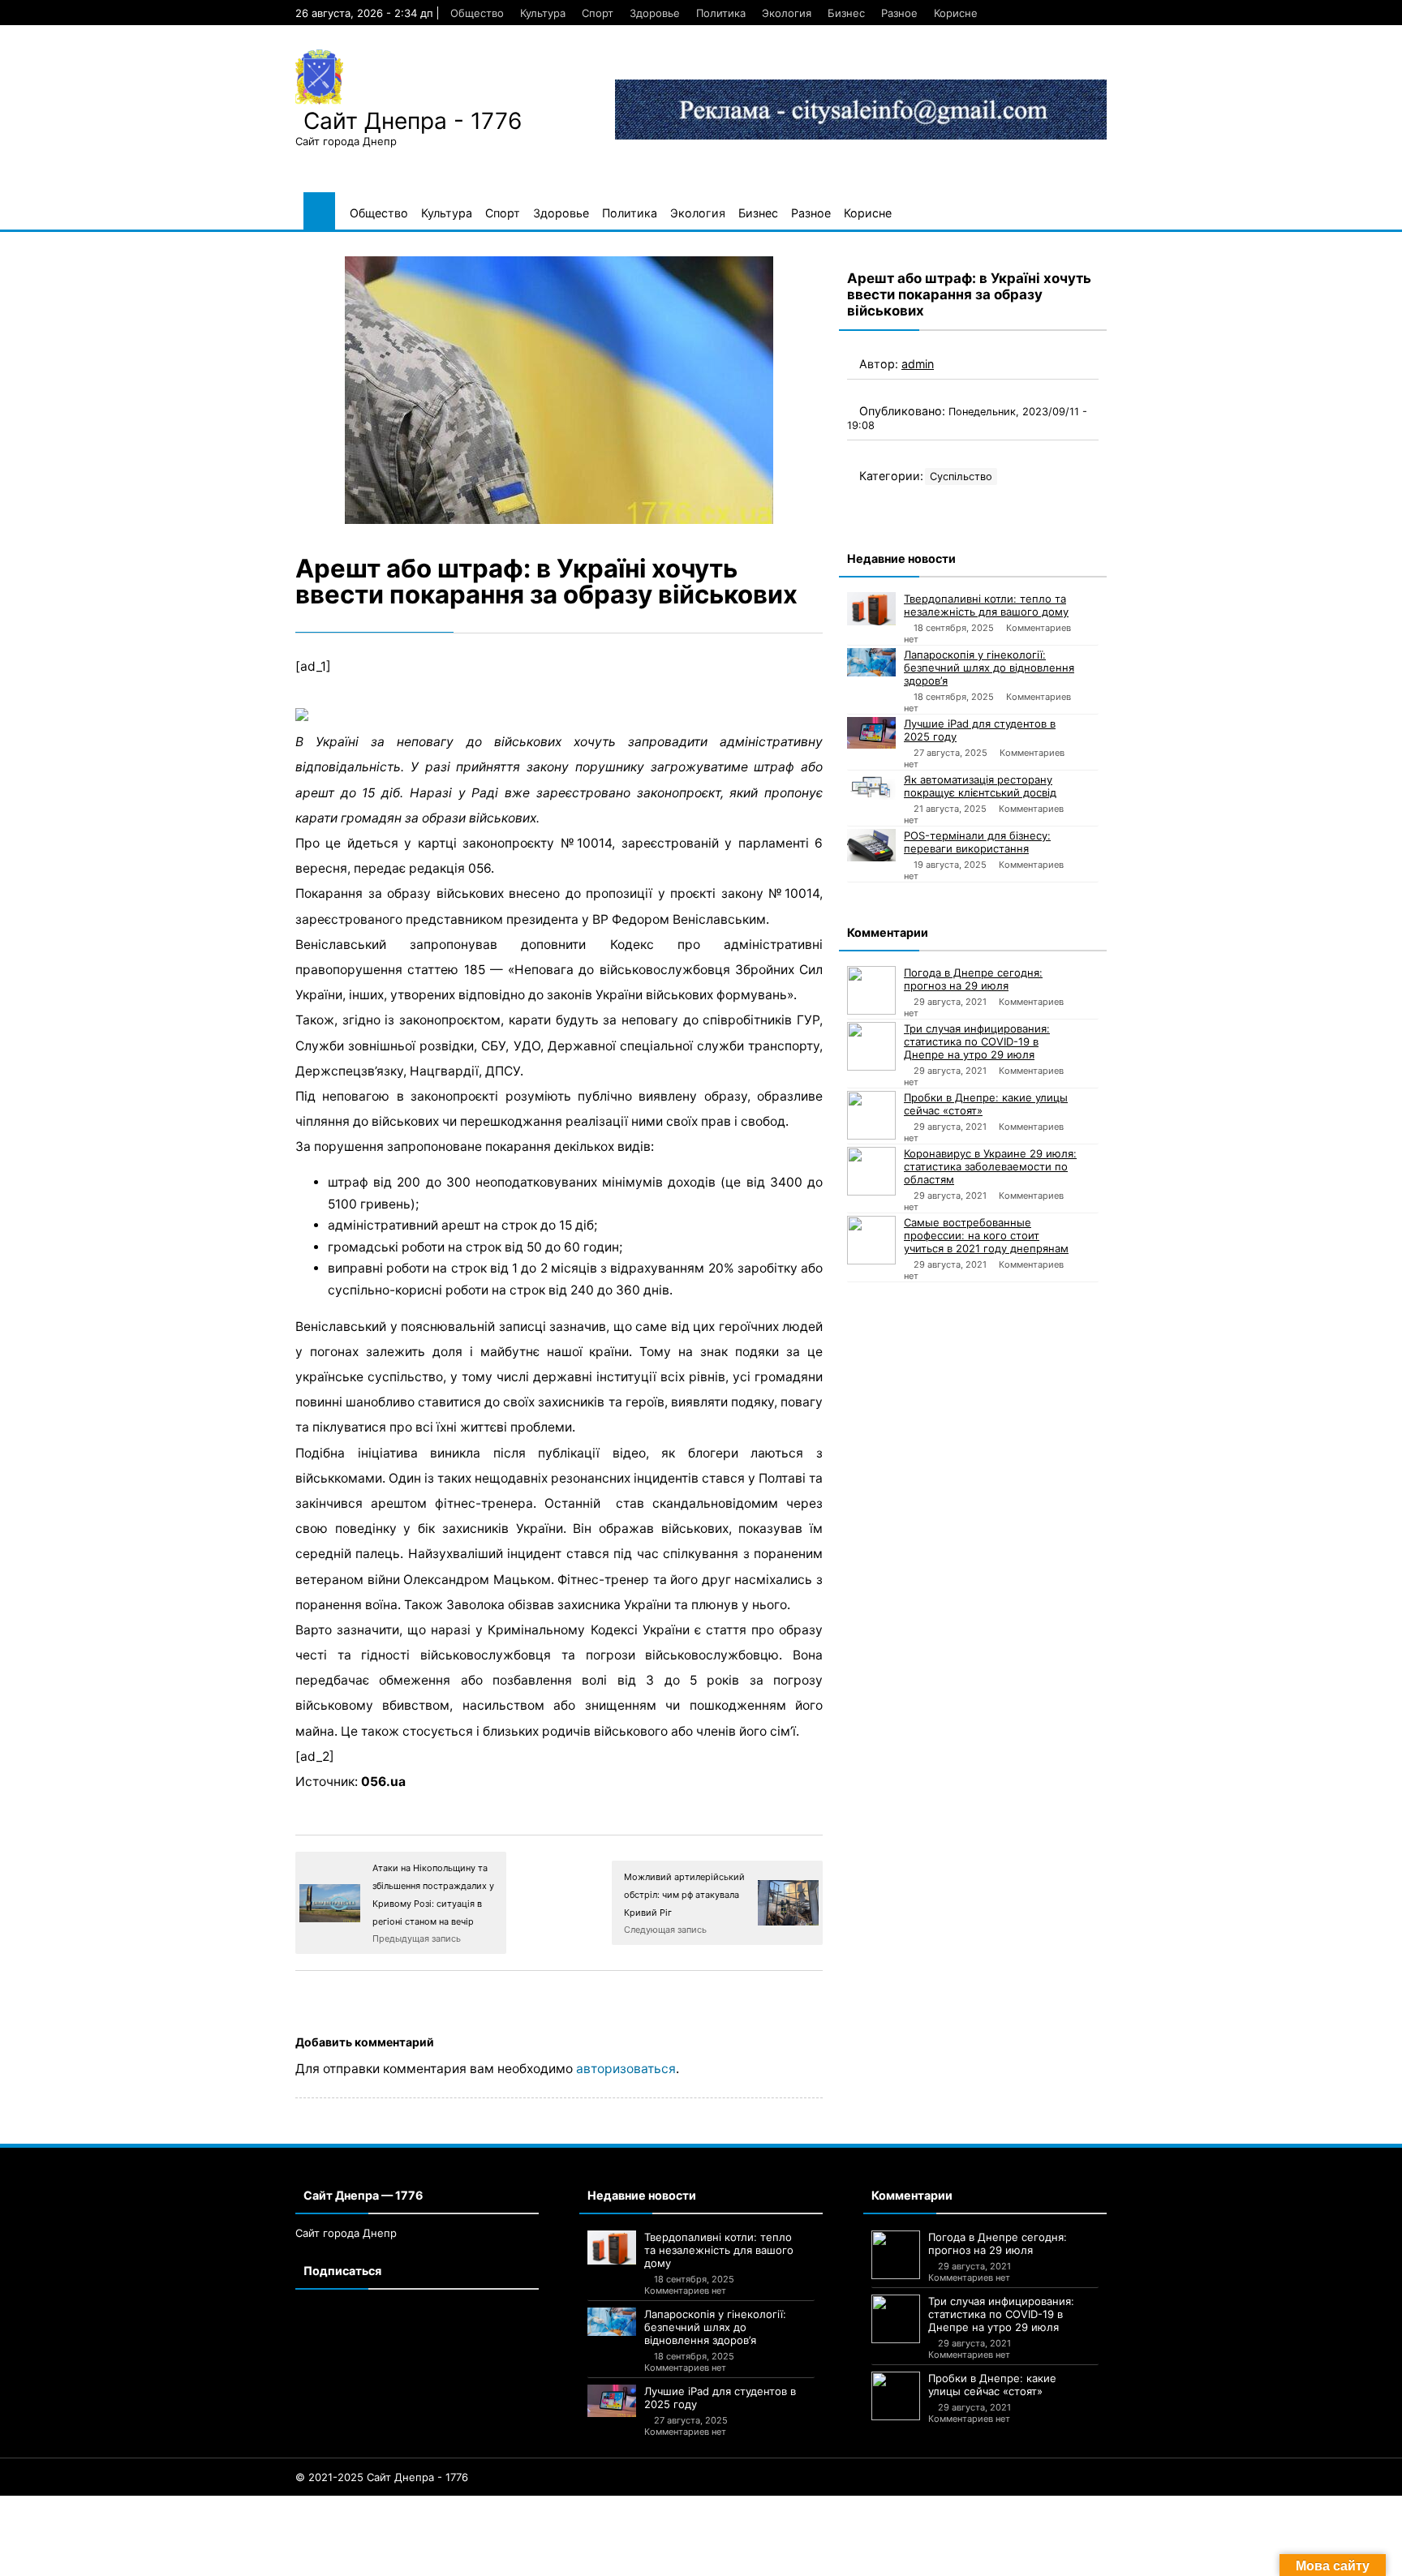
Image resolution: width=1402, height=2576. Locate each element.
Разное (899, 13)
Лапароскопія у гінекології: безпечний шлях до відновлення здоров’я (989, 668)
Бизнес (846, 13)
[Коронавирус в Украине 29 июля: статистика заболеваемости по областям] (871, 1171)
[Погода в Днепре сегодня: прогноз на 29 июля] (871, 990)
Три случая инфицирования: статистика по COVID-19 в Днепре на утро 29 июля (977, 1041)
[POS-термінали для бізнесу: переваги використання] (871, 845)
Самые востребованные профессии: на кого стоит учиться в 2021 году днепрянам (986, 1235)
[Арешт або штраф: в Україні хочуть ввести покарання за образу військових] (559, 390)
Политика (721, 13)
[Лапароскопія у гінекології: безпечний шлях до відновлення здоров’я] (871, 662)
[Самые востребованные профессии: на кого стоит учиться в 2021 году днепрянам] (871, 1240)
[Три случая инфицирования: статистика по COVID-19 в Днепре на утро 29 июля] (871, 1046)
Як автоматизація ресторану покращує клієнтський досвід (980, 786)
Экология (787, 13)
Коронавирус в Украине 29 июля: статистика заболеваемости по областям (990, 1166)
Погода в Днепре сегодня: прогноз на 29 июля (973, 979)
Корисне (956, 13)
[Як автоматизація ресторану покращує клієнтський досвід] (871, 787)
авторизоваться (626, 2069)
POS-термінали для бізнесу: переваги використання (977, 842)
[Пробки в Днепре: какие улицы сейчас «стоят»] (871, 1115)
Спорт (598, 13)
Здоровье (655, 13)
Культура (543, 13)
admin (918, 364)
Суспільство (961, 477)
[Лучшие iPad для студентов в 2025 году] (871, 733)
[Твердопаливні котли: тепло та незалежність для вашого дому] (871, 609)
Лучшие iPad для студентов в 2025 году (980, 730)
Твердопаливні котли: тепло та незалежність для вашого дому (986, 605)
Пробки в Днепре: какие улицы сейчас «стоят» (986, 1104)
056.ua (383, 1782)
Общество (477, 13)
